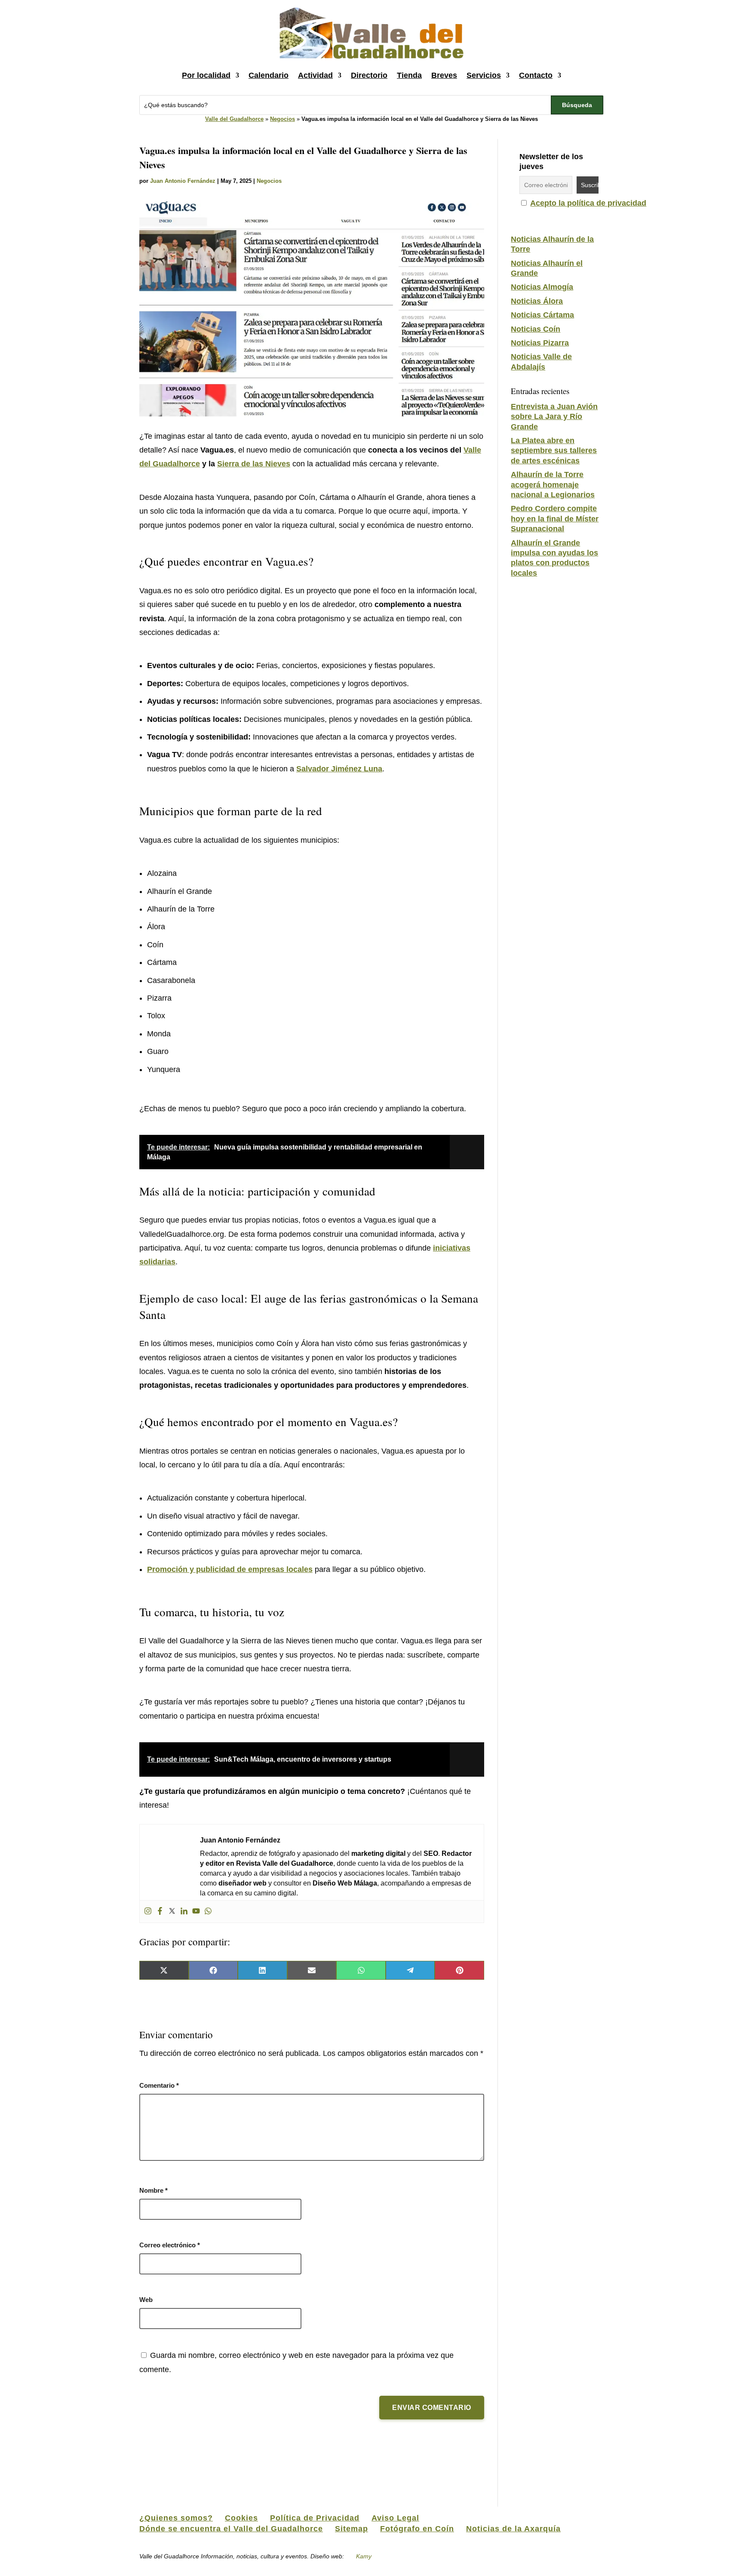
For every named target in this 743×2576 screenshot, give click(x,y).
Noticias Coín (536, 329)
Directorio (369, 75)
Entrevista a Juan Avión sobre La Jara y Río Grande (554, 417)
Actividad (315, 75)
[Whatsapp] (208, 1912)
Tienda (409, 75)
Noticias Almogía (542, 287)
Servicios (484, 75)
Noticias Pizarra (540, 343)
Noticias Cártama (542, 315)
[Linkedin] (184, 1912)
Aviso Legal (395, 2518)
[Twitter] (172, 1912)
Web (146, 2300)
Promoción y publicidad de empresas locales (230, 1569)
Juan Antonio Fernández (183, 181)
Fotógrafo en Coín (417, 2529)
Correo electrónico (170, 2245)
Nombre (154, 2190)
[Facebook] (160, 1912)
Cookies (241, 2518)
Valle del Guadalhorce (234, 119)
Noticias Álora (537, 301)
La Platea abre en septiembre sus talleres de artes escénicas (554, 451)
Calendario (269, 75)
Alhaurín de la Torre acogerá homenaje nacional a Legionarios (553, 485)
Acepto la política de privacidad (588, 203)
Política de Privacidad (315, 2518)
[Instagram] (148, 1912)
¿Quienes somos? (176, 2518)
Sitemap (352, 2529)
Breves (444, 75)
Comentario (159, 2085)
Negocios (282, 119)
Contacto (536, 75)
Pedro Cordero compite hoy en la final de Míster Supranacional (555, 519)
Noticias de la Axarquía (513, 2529)
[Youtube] (196, 1912)
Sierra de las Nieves (254, 464)
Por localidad (206, 75)
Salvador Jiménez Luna (339, 769)
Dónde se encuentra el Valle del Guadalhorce (231, 2529)
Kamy (364, 2556)
